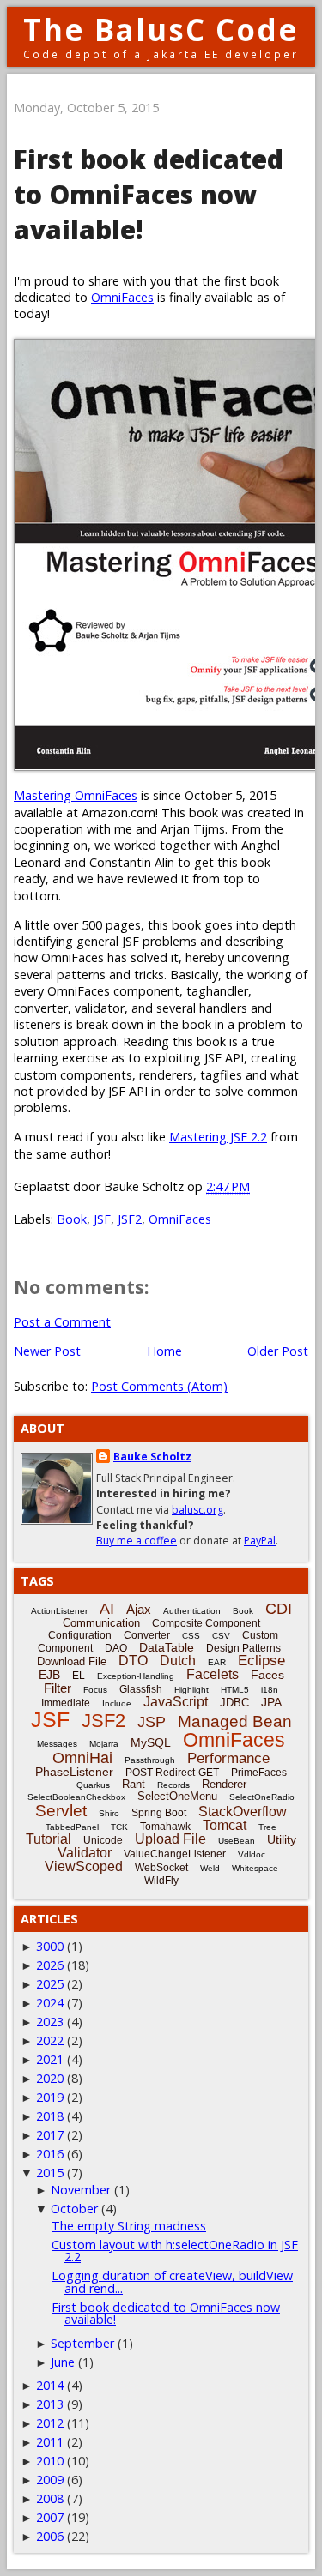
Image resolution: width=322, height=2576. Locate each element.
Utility (282, 1839)
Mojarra (104, 1744)
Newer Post (47, 1351)
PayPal (260, 1541)
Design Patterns (243, 1648)
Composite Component (206, 1623)
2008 (50, 2498)
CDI (279, 1609)
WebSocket (161, 1868)
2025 (50, 1984)
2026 (50, 1965)
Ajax (139, 1609)
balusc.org (197, 1510)
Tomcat (225, 1825)
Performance (228, 1758)
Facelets (213, 1674)
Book (72, 1219)
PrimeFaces (259, 1773)
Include (117, 1703)
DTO (133, 1661)
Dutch (178, 1661)
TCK (119, 1827)
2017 (50, 2135)
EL (79, 1676)
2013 (50, 2404)
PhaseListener (74, 1772)
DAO (116, 1648)
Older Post (278, 1351)
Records (173, 1785)
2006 (50, 2536)
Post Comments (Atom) (159, 1386)
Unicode (103, 1840)
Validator (85, 1853)
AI (107, 1609)
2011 (50, 2442)
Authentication (192, 1611)
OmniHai (82, 1758)
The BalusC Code (161, 30)
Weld (210, 1868)
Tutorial (49, 1839)
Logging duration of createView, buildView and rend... (172, 2281)
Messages (57, 1744)
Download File (72, 1661)
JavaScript (176, 1702)
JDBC (234, 1703)
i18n (270, 1690)
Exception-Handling (136, 1676)
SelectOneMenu (177, 1796)
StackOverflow (243, 1812)
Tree (267, 1827)
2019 (50, 2097)
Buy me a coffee (137, 1541)
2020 (50, 2078)
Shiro (109, 1813)
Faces (267, 1675)
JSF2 (130, 1219)
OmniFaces (122, 297)
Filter (58, 1688)
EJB (49, 1675)
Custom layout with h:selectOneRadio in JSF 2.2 (175, 2251)
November (81, 2190)
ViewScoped (84, 1866)
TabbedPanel (72, 1827)
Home (164, 1351)
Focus (95, 1690)
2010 (50, 2461)
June (63, 2362)
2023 (50, 2022)
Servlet (61, 1811)
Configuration (80, 1635)
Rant (134, 1784)
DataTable (167, 1647)
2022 (50, 2040)
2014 (50, 2385)
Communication (101, 1623)
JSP (152, 1722)
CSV (221, 1636)
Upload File (170, 1839)
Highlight (191, 1690)
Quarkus (93, 1785)
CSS (191, 1636)
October (74, 2209)
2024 (50, 2003)
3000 (50, 1946)
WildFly (161, 1881)
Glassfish (141, 1689)
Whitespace (255, 1868)
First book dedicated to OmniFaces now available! (166, 2313)
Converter (147, 1635)
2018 (50, 2116)
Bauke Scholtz (152, 1457)
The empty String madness (129, 2226)
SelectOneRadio (262, 1797)
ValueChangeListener (175, 1854)
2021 (50, 2059)
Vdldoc (252, 1854)
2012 (50, 2423)
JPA (271, 1702)
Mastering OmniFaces (76, 795)
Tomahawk (165, 1827)
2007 (50, 2517)
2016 (50, 2154)
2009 (50, 2480)
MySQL (151, 1742)
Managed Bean (235, 1721)
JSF (102, 1219)
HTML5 (235, 1690)
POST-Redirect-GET (172, 1773)
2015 (50, 2173)
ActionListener (59, 1611)
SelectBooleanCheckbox (76, 1797)
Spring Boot (159, 1813)
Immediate (66, 1703)
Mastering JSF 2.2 (218, 1137)
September (82, 2343)
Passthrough (150, 1760)
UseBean (237, 1841)
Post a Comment (62, 1322)
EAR (217, 1662)
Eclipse (261, 1661)
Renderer (224, 1784)
